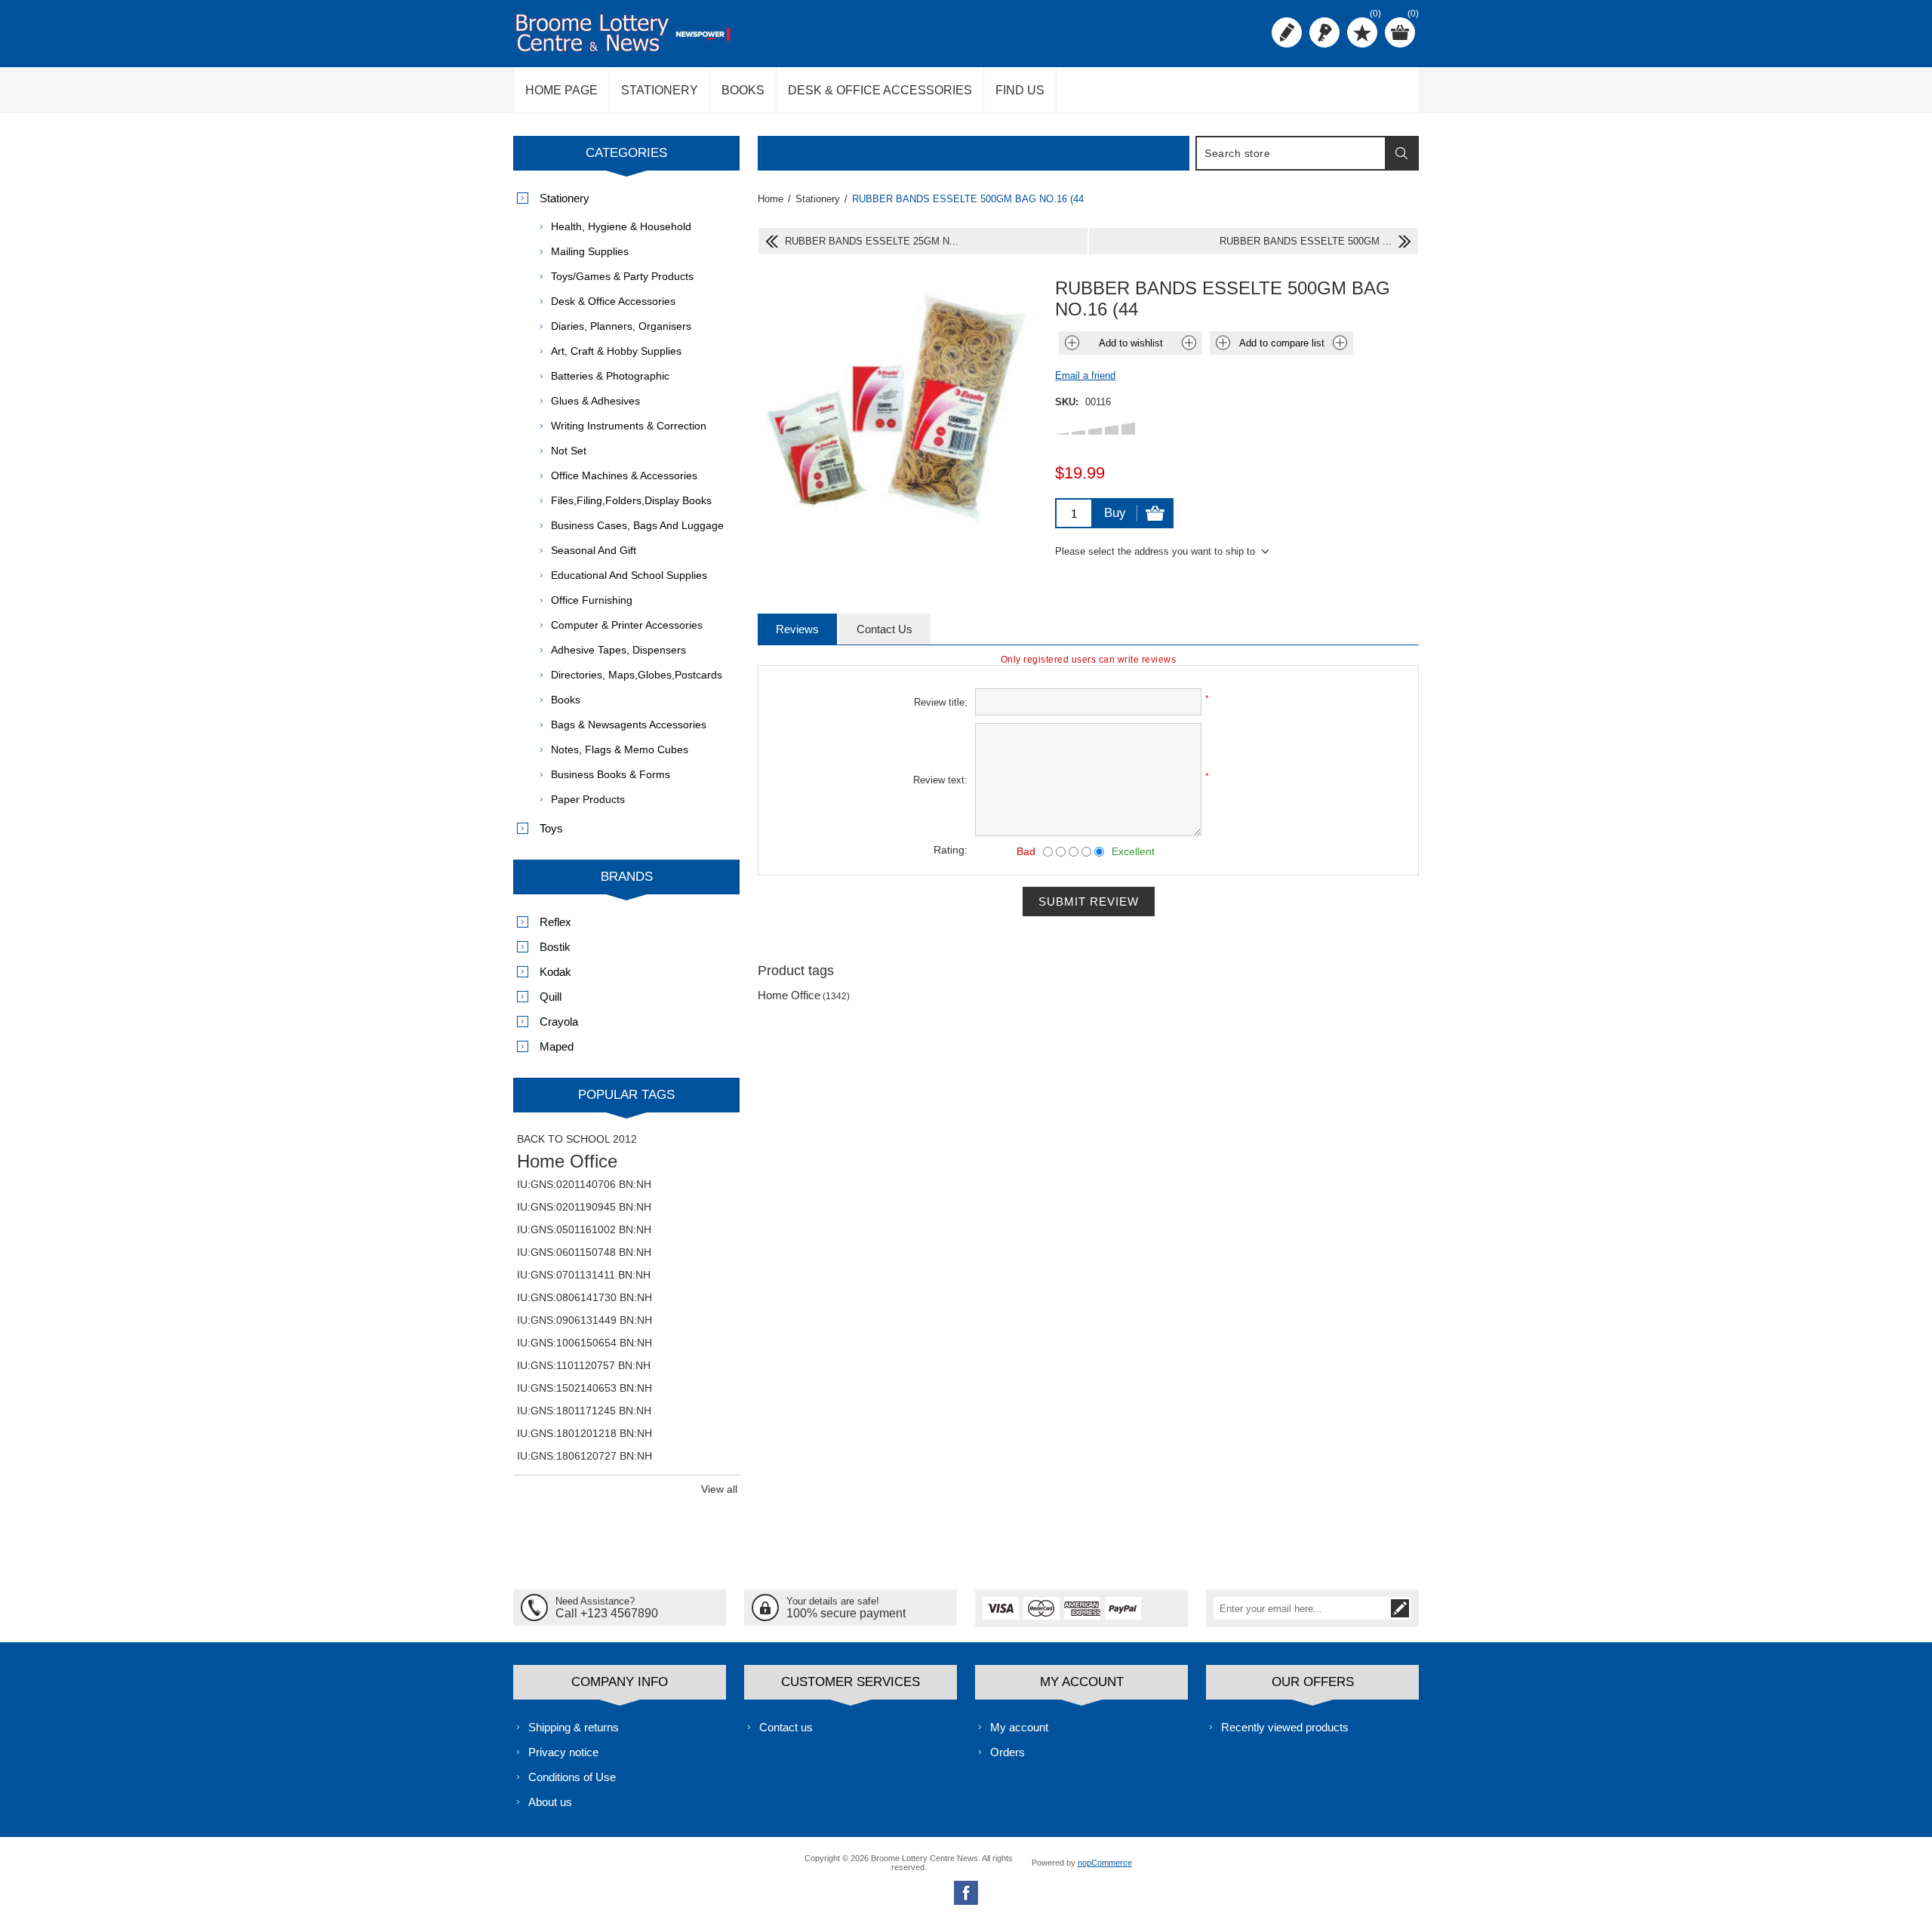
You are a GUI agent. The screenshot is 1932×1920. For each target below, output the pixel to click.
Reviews (797, 629)
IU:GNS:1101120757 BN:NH (584, 1365)
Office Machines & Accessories (624, 475)
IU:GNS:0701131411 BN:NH (584, 1275)
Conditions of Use (572, 1777)
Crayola (559, 1022)
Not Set (569, 451)
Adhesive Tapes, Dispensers (618, 650)
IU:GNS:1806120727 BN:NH (585, 1456)
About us (550, 1802)
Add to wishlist (1131, 343)
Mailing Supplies (590, 251)
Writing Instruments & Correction (629, 426)
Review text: (940, 780)
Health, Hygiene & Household (621, 226)
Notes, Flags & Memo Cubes (620, 749)
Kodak (555, 972)
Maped (557, 1046)
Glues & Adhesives (595, 401)
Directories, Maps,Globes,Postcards (637, 675)
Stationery (565, 198)
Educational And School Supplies (629, 575)
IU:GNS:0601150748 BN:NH (584, 1252)
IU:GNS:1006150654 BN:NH (585, 1343)
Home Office (789, 995)
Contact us (786, 1727)
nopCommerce (1105, 1863)
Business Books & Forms (611, 774)
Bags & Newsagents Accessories (629, 725)
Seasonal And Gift (594, 550)
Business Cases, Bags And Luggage (637, 525)
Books (566, 700)
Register (1287, 32)
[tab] (797, 629)
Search (1401, 153)
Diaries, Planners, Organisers (621, 326)
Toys (551, 828)
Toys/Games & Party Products (622, 276)
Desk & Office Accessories (613, 301)
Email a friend (1085, 375)
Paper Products (588, 799)
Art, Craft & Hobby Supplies (616, 351)
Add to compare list (1282, 343)
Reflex (555, 922)
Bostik (555, 947)
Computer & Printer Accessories (627, 625)
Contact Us (884, 629)
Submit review (1089, 902)
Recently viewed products (1285, 1727)
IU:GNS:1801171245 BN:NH (584, 1411)
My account (1019, 1727)
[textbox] (1291, 153)
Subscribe (1400, 1608)
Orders (1008, 1752)
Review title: (941, 702)
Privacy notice (563, 1752)
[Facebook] (966, 1893)
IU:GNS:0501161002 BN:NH (584, 1229)
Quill (551, 997)
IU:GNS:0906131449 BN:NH (585, 1320)
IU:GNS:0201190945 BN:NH (584, 1207)
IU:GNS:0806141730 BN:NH (585, 1297)
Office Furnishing (592, 600)
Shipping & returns (574, 1727)
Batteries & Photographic (610, 376)
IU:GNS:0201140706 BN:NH (584, 1184)
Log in (1324, 32)
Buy (1115, 513)
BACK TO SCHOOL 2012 (577, 1139)
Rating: (951, 850)
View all (719, 1489)
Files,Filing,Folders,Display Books (631, 500)
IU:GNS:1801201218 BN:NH (585, 1433)
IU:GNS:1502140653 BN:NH (585, 1388)
